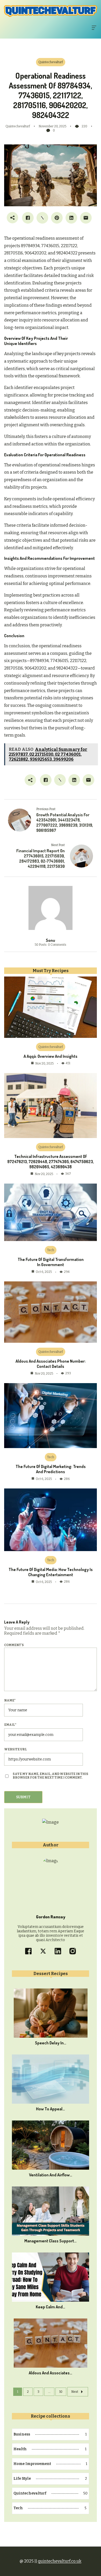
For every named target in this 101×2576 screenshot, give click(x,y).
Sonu (51, 940)
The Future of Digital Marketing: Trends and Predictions (51, 1469)
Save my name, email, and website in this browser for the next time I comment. (51, 1776)
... (49, 2392)
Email (10, 1725)
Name (10, 1700)
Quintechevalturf (51, 62)
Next (75, 2392)
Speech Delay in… (51, 2043)
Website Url (16, 1749)
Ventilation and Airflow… (51, 2175)
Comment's (14, 1645)
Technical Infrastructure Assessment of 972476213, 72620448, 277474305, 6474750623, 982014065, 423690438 (51, 1162)
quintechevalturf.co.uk (60, 2561)
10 (61, 2392)
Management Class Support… (51, 2241)
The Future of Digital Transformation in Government (51, 1262)
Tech (51, 1250)
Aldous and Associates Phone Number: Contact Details (51, 1364)
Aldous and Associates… (51, 2373)
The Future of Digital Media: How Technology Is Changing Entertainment (51, 1572)
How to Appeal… (51, 2109)
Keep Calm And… (51, 2307)
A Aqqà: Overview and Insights (51, 1056)
